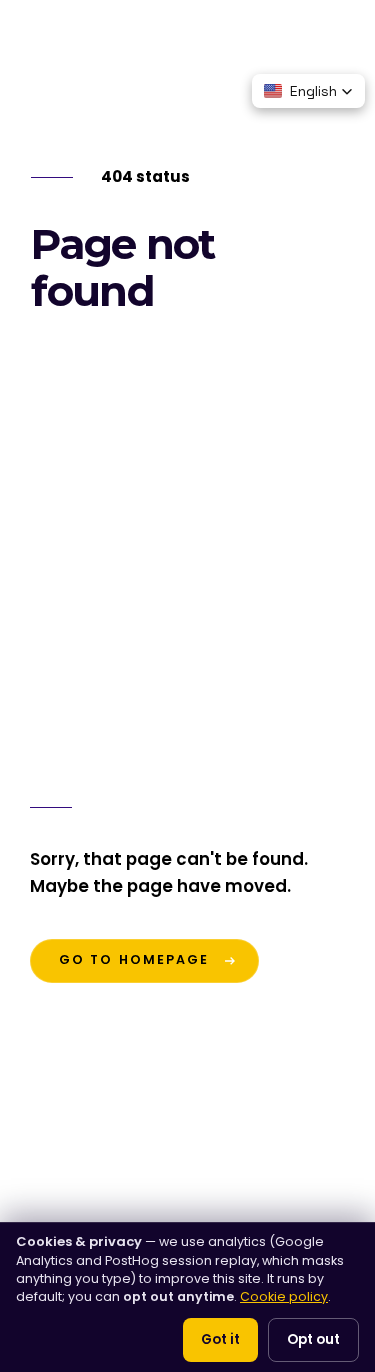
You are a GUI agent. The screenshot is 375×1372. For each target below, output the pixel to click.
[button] (308, 91)
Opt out (313, 1339)
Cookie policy (284, 1296)
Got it (220, 1339)
